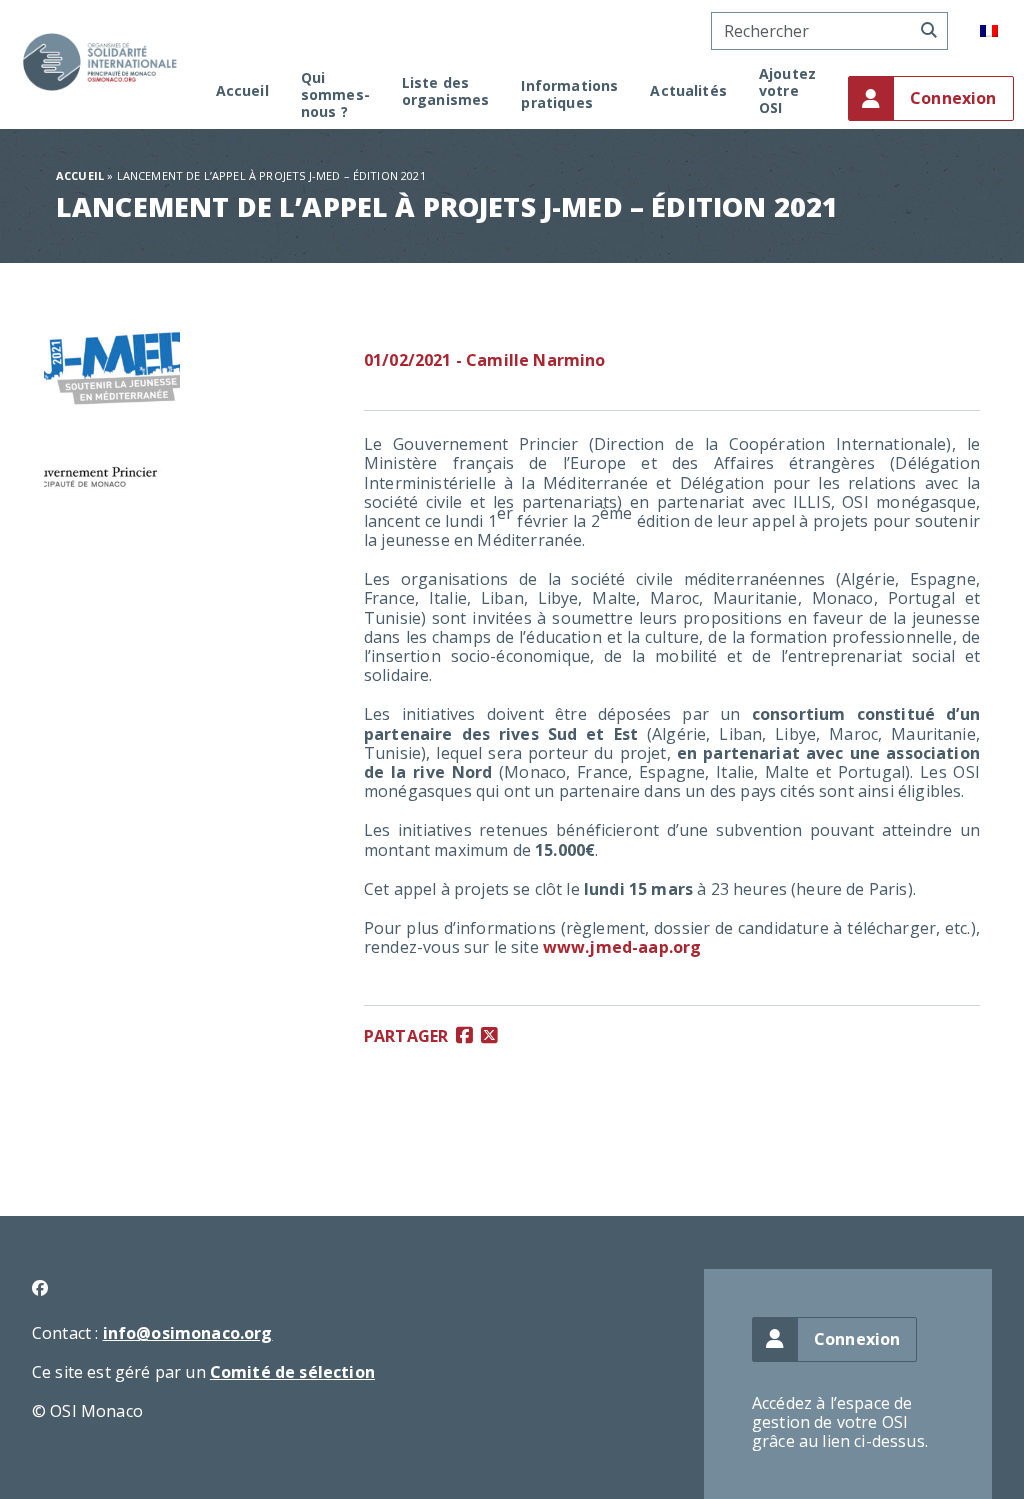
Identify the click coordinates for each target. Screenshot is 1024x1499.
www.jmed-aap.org (622, 947)
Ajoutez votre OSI (787, 91)
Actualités (688, 91)
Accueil (242, 91)
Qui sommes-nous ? (335, 95)
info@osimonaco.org (188, 1333)
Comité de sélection (292, 1372)
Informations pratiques (569, 95)
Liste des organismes (446, 92)
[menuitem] (989, 31)
